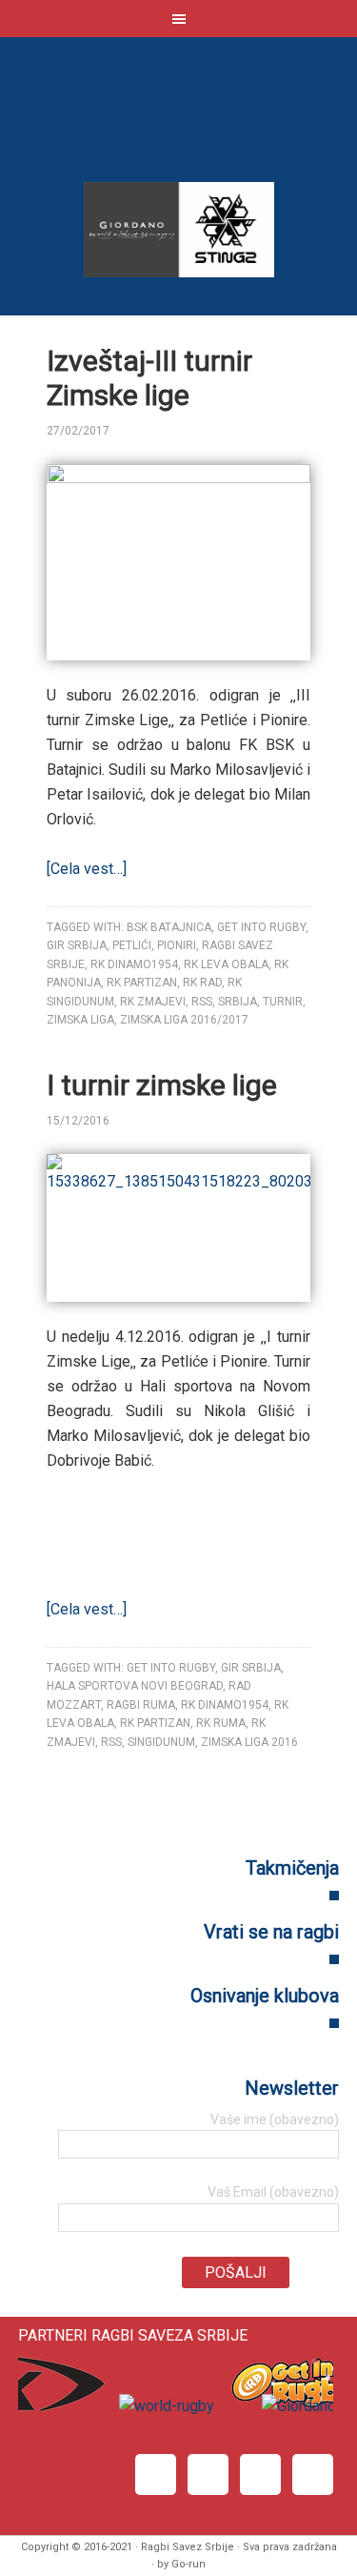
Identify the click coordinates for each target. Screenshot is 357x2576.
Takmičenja (292, 1868)
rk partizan (142, 983)
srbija (238, 1002)
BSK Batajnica (169, 927)
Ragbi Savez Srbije (179, 115)
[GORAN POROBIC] (144, 431)
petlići (132, 945)
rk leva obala (226, 964)
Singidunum (161, 1742)
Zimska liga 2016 (249, 1742)
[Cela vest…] (87, 869)
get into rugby (261, 927)
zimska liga (80, 1020)
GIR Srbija (77, 945)
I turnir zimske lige (162, 1085)
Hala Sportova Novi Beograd (135, 1686)
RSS (202, 1002)
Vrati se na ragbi (271, 1932)
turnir (283, 1002)
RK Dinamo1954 (134, 964)
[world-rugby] (165, 2406)
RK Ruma (221, 1723)
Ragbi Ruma (141, 1705)
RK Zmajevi (153, 1002)
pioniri (177, 945)
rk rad (202, 983)
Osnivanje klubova (265, 1996)
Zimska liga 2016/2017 (184, 1020)
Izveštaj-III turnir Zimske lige (149, 378)
